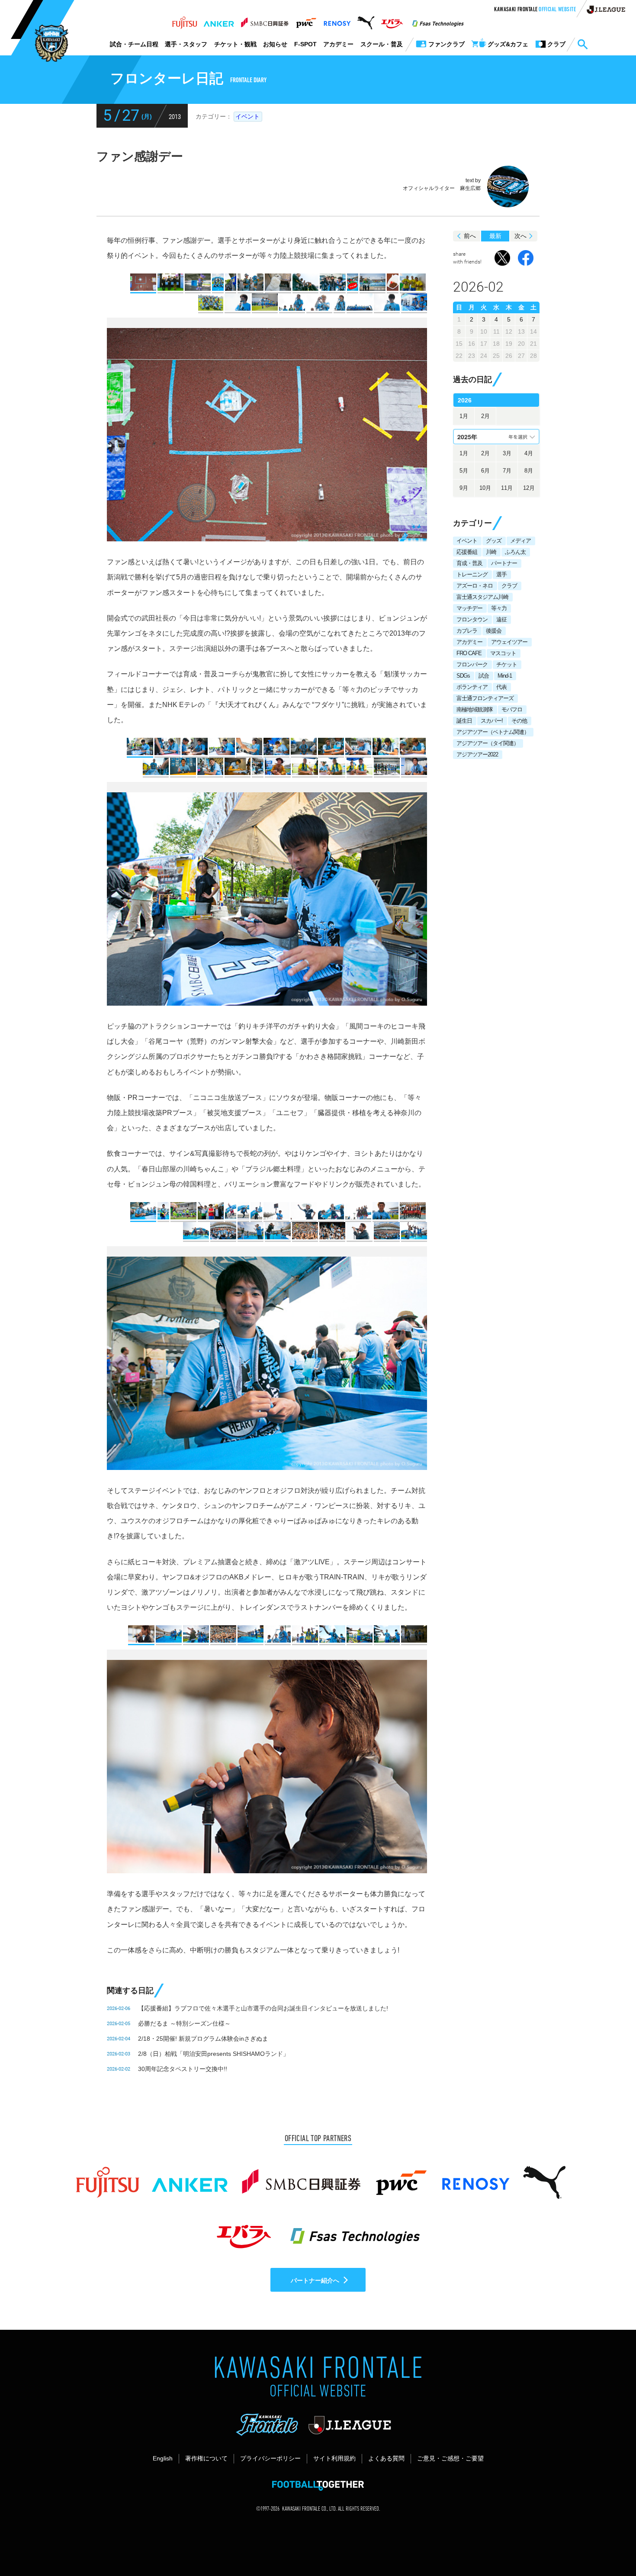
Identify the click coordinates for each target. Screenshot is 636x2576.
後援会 (494, 631)
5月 (464, 471)
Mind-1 (505, 676)
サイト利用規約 (334, 2458)
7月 (507, 471)
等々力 (499, 608)
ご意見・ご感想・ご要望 (450, 2458)
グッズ (494, 541)
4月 (529, 453)
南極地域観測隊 (475, 709)
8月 (529, 471)
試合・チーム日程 (134, 44)
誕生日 (464, 721)
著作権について (206, 2458)
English (163, 2458)
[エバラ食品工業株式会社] (392, 20)
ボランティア (472, 687)
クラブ (509, 586)
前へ (470, 236)
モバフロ (512, 709)
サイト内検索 (582, 45)
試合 (484, 676)
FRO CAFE (469, 653)
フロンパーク (472, 664)
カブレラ (467, 631)
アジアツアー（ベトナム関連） (493, 732)
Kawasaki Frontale (535, 10)
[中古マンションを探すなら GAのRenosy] (337, 20)
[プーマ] (366, 20)
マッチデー (469, 608)
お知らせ (275, 44)
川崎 (491, 552)
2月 (485, 416)
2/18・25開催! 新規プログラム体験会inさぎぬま (203, 2039)
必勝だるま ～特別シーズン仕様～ (184, 2023)
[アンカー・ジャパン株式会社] (219, 20)
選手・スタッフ (186, 44)
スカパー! (492, 721)
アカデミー (338, 44)
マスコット (503, 653)
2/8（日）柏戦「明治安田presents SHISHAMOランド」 (214, 2054)
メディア (520, 541)
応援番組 (467, 552)
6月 (485, 471)
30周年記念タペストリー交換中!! (183, 2069)
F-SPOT (305, 44)
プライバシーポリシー (270, 2458)
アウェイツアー (509, 642)
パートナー (504, 563)
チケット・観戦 (235, 44)
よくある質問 (386, 2458)
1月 (464, 416)
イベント (247, 116)
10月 (485, 488)
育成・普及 (469, 563)
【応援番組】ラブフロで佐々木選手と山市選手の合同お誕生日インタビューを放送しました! (263, 2008)
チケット (507, 664)
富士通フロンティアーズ (485, 698)
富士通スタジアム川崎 (482, 597)
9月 (464, 488)
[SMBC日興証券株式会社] (265, 20)
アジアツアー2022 (477, 754)
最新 (495, 236)
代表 (501, 687)
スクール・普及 (382, 44)
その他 (519, 721)
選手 (501, 574)
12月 (529, 488)
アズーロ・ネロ (475, 586)
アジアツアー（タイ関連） (488, 743)
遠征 (501, 619)
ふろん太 (515, 552)
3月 (507, 453)
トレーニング (472, 574)
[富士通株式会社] (185, 20)
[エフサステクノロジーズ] (438, 20)
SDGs (463, 676)
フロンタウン (472, 619)
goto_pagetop (608, 2545)
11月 (507, 488)
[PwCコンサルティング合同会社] (306, 20)
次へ (520, 236)
